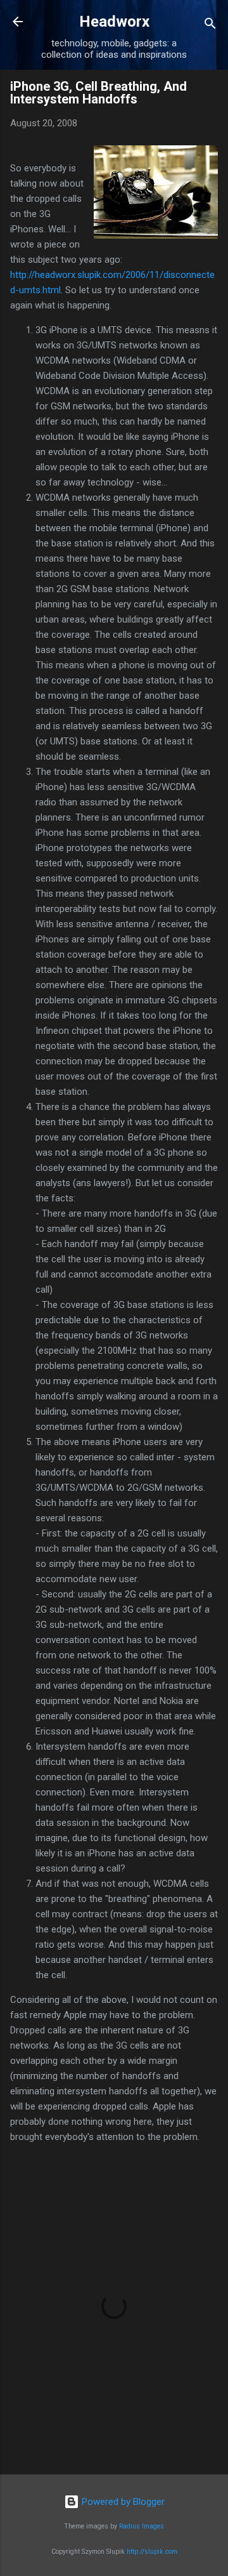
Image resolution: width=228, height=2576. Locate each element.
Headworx (114, 22)
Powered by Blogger (122, 2502)
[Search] (210, 26)
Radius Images (142, 2526)
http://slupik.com (152, 2552)
